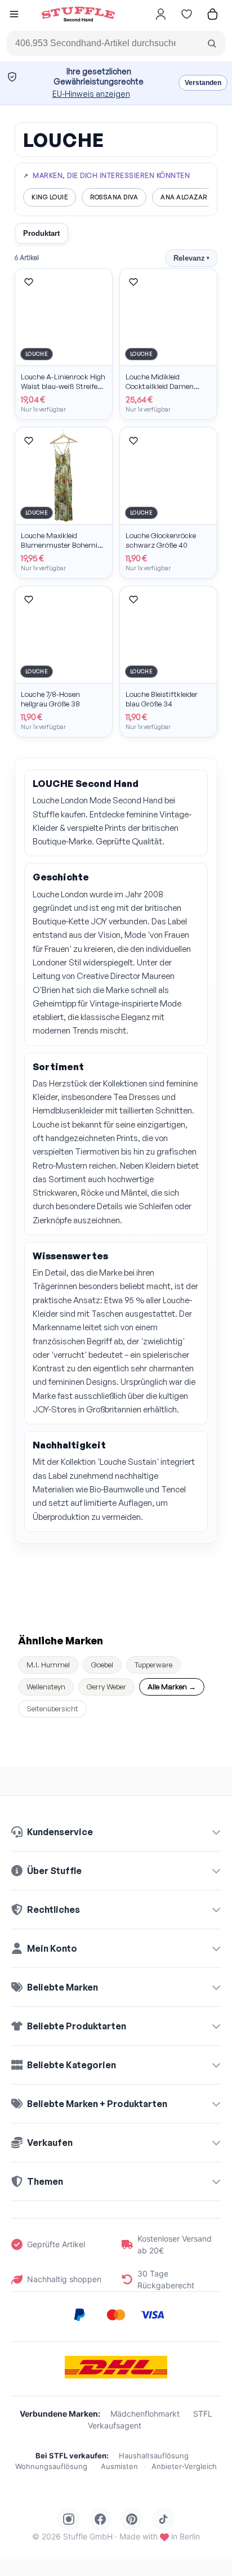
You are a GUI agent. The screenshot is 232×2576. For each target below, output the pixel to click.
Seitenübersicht (52, 1709)
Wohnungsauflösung (51, 2466)
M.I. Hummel (48, 1665)
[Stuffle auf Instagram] (69, 2519)
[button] (14, 15)
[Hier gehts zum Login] (160, 14)
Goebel (102, 1665)
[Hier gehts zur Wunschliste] (186, 14)
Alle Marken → (172, 1687)
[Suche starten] (212, 43)
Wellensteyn (46, 1687)
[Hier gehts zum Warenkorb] (212, 14)
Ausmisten (119, 2466)
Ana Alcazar (184, 197)
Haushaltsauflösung (154, 2456)
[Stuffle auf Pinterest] (132, 2519)
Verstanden (203, 83)
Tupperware (153, 1665)
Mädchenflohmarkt (145, 2414)
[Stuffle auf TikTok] (163, 2519)
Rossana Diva (114, 197)
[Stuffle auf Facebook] (100, 2519)
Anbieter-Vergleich (184, 2466)
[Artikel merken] (29, 282)
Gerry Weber (106, 1687)
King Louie (50, 197)
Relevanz (191, 258)
